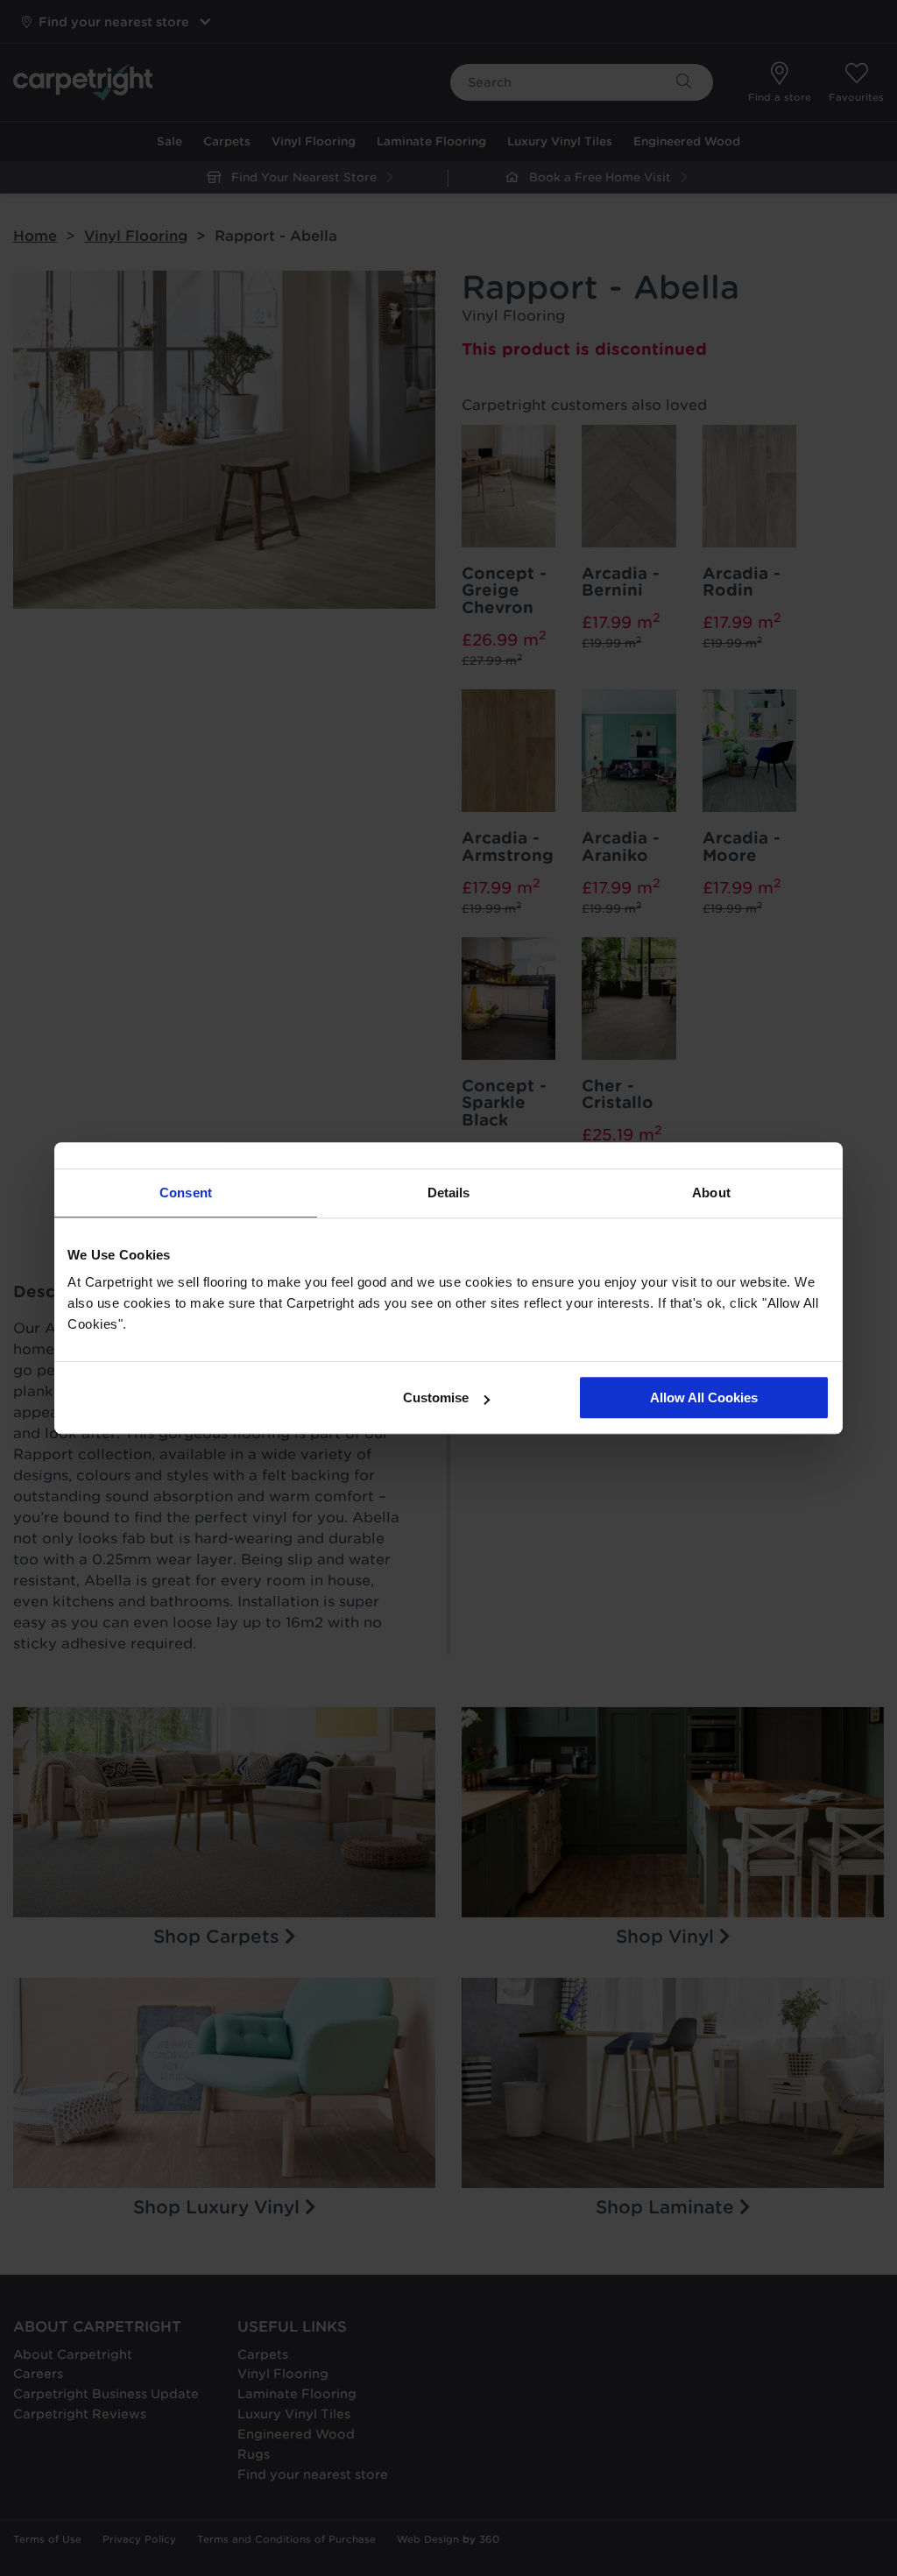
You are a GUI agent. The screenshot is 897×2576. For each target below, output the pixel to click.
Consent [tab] (186, 1193)
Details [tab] (449, 1193)
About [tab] (711, 1193)
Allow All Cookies (704, 1397)
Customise (436, 1397)
